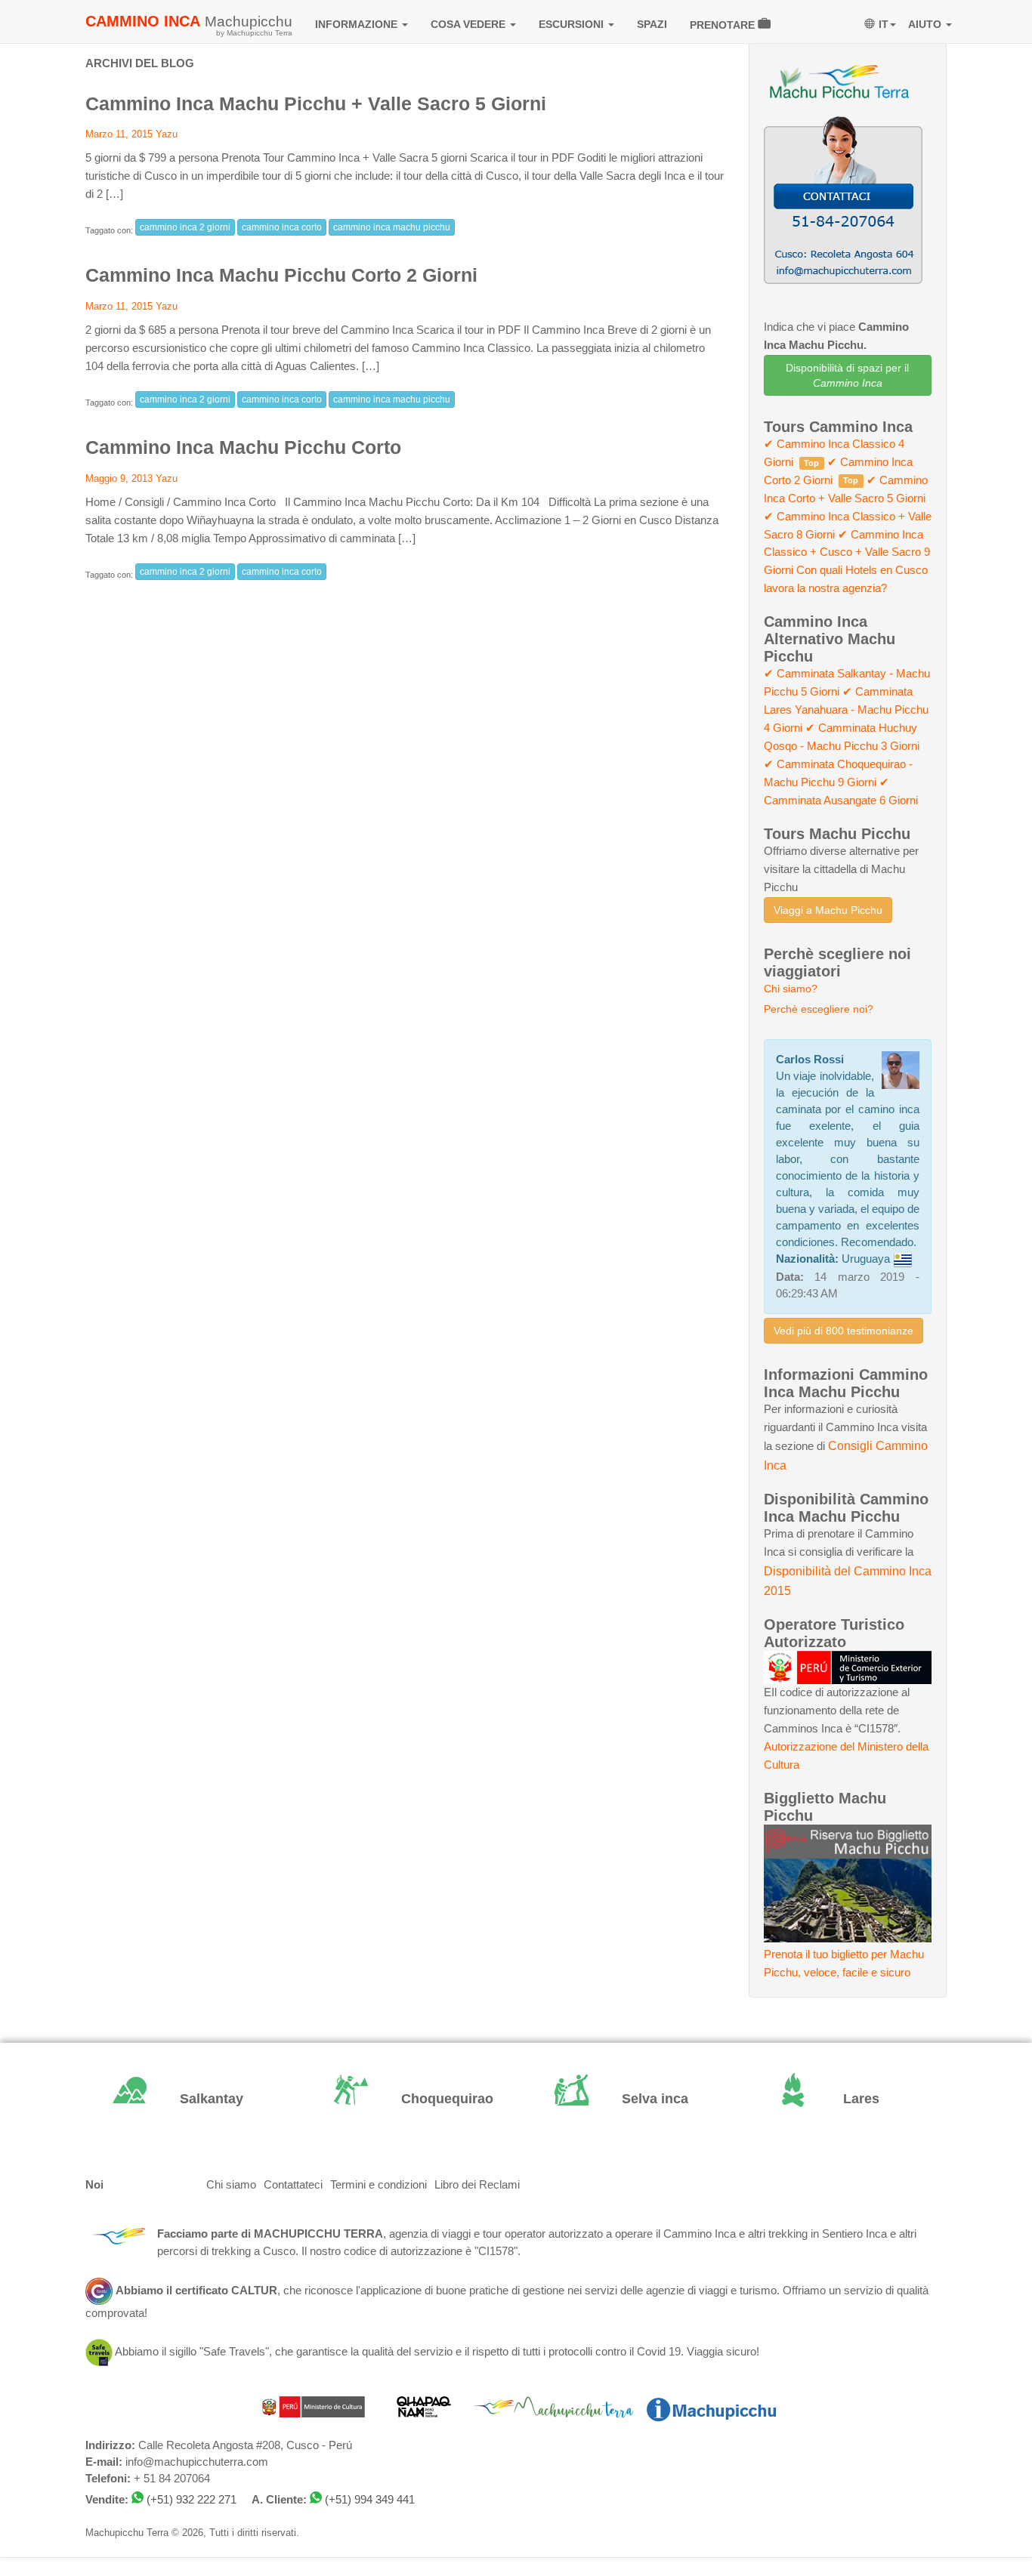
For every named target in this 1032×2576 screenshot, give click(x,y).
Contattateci (293, 2185)
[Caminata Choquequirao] (406, 2099)
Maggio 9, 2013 (119, 478)
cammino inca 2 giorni (185, 227)
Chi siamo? (791, 989)
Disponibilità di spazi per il (847, 375)
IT (884, 24)
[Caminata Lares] (848, 2099)
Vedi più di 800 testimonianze (844, 1331)
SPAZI (652, 24)
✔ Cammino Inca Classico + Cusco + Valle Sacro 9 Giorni (847, 553)
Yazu (167, 134)
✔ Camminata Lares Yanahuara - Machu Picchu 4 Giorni (846, 710)
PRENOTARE (724, 25)
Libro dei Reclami (477, 2185)
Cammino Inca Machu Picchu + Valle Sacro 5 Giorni (316, 103)
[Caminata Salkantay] (185, 2099)
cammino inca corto (282, 227)
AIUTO (926, 24)
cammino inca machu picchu (392, 227)
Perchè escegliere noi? (819, 1009)
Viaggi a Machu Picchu (828, 910)
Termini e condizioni (379, 2185)
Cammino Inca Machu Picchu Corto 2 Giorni (281, 275)
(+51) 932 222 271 (192, 2500)
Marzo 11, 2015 (119, 134)
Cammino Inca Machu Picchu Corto (243, 447)
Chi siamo (231, 2185)
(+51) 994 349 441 (370, 2500)
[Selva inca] (627, 2099)
